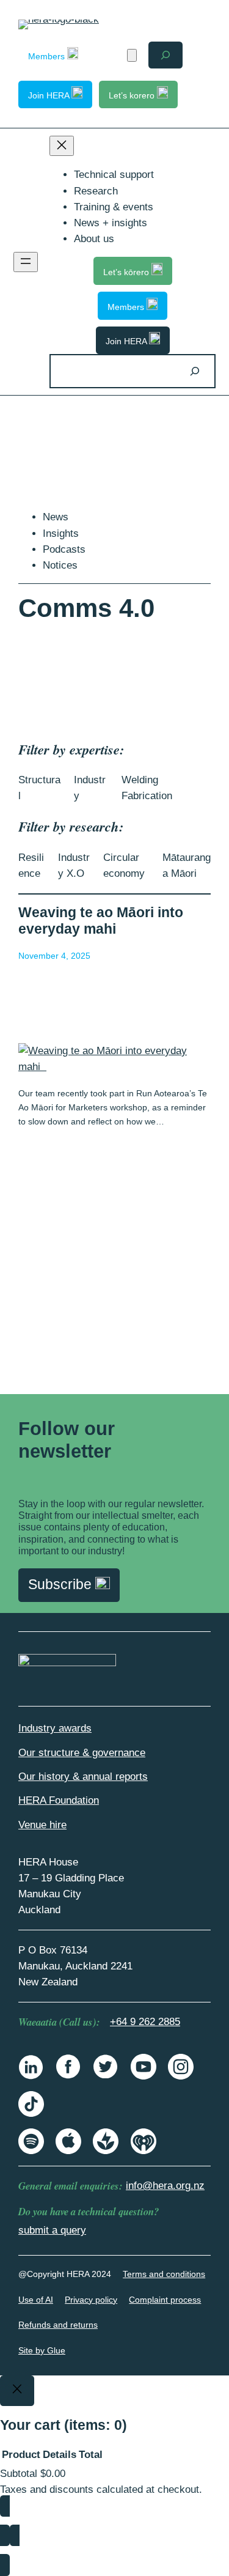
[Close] (17, 2391)
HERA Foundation (59, 1800)
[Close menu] (62, 146)
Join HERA (50, 95)
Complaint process (165, 2300)
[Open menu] (26, 262)
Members (48, 56)
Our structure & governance (82, 1753)
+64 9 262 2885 (145, 2022)
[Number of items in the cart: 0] (132, 55)
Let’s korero (133, 95)
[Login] (110, 55)
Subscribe (62, 1585)
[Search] (195, 371)
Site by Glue (42, 2350)
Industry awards (55, 1728)
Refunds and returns (58, 2325)
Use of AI (36, 2300)
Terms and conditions (164, 2274)
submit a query (52, 2230)
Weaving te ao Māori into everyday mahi (101, 921)
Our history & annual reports (83, 1777)
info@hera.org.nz (165, 2186)
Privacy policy (91, 2300)
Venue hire (42, 1825)
